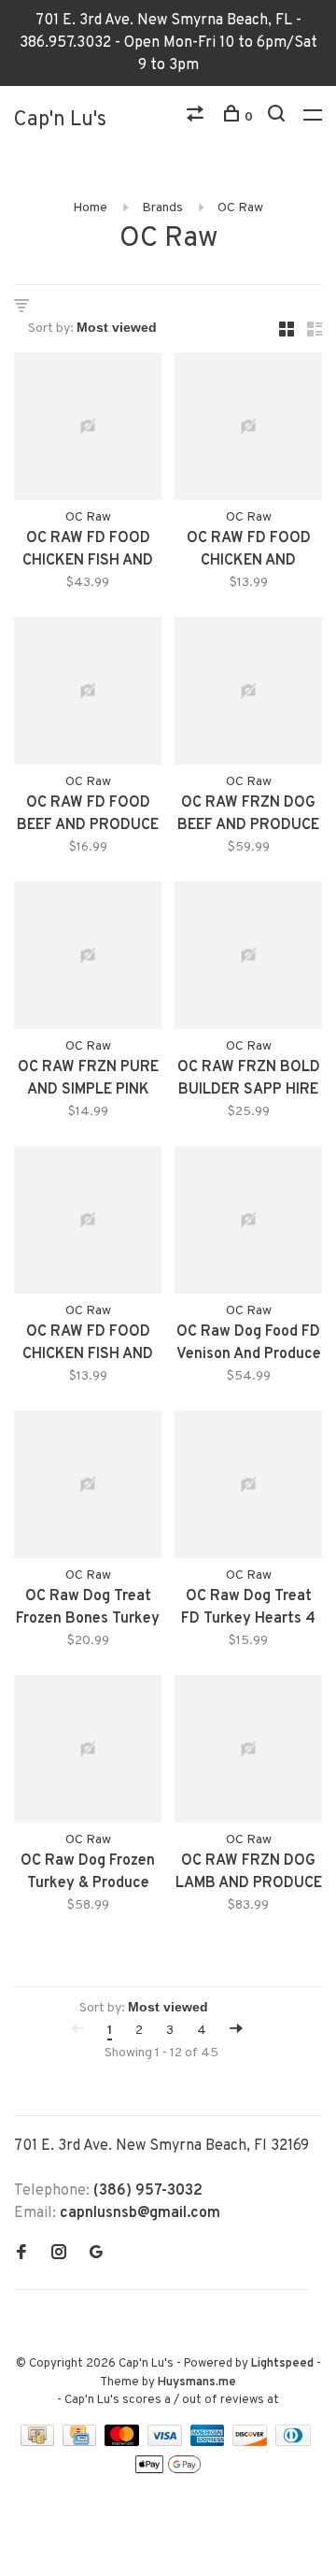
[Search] (279, 117)
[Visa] (167, 2442)
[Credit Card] (81, 2442)
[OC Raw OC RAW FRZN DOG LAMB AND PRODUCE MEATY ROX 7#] (248, 1753)
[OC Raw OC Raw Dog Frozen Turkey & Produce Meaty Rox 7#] (88, 1753)
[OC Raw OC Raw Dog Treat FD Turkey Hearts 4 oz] (248, 1488)
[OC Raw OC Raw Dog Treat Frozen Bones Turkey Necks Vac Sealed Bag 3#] (88, 1488)
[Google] (96, 2254)
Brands (162, 208)
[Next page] (236, 2031)
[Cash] (39, 2442)
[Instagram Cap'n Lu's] (59, 2254)
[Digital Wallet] (168, 2471)
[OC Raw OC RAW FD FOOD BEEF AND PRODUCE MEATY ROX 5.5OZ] (88, 694)
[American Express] (210, 2442)
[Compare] (197, 117)
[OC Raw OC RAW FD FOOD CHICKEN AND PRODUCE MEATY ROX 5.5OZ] (248, 430)
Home (90, 208)
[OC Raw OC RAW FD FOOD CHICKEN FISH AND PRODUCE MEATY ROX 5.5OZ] (88, 1224)
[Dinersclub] (293, 2442)
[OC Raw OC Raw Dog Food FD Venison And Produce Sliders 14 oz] (248, 1224)
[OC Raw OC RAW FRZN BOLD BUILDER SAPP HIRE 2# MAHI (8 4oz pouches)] (248, 959)
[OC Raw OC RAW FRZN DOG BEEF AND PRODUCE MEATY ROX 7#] (248, 694)
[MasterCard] (124, 2442)
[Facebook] (21, 2254)
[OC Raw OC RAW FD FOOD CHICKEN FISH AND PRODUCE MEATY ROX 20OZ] (88, 430)
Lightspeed (282, 2364)
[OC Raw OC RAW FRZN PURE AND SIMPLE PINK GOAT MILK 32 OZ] (88, 959)
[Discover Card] (252, 2442)
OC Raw (240, 208)
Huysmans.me (197, 2383)
